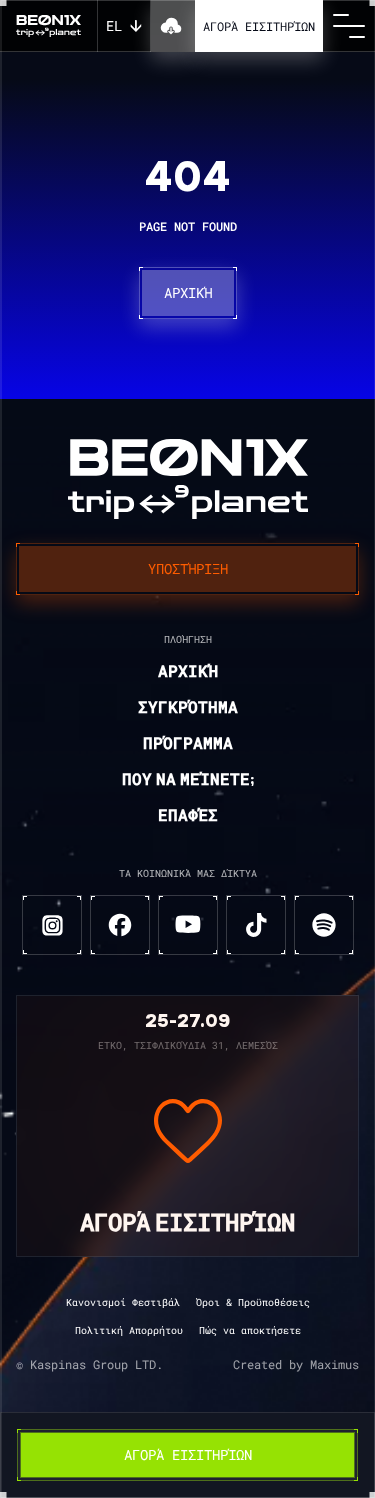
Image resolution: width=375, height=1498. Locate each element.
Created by (296, 1364)
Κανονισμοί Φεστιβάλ (123, 1302)
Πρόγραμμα (188, 745)
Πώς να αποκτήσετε (250, 1330)
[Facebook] (120, 925)
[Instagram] (52, 925)
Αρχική (188, 292)
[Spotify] (324, 925)
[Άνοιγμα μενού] (349, 26)
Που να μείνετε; (188, 781)
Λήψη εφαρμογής (173, 26)
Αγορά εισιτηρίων (259, 26)
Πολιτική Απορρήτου (129, 1330)
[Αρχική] (48, 26)
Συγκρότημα (188, 709)
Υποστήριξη (188, 568)
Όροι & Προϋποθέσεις (253, 1302)
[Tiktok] (256, 925)
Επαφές (188, 817)
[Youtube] (188, 925)
